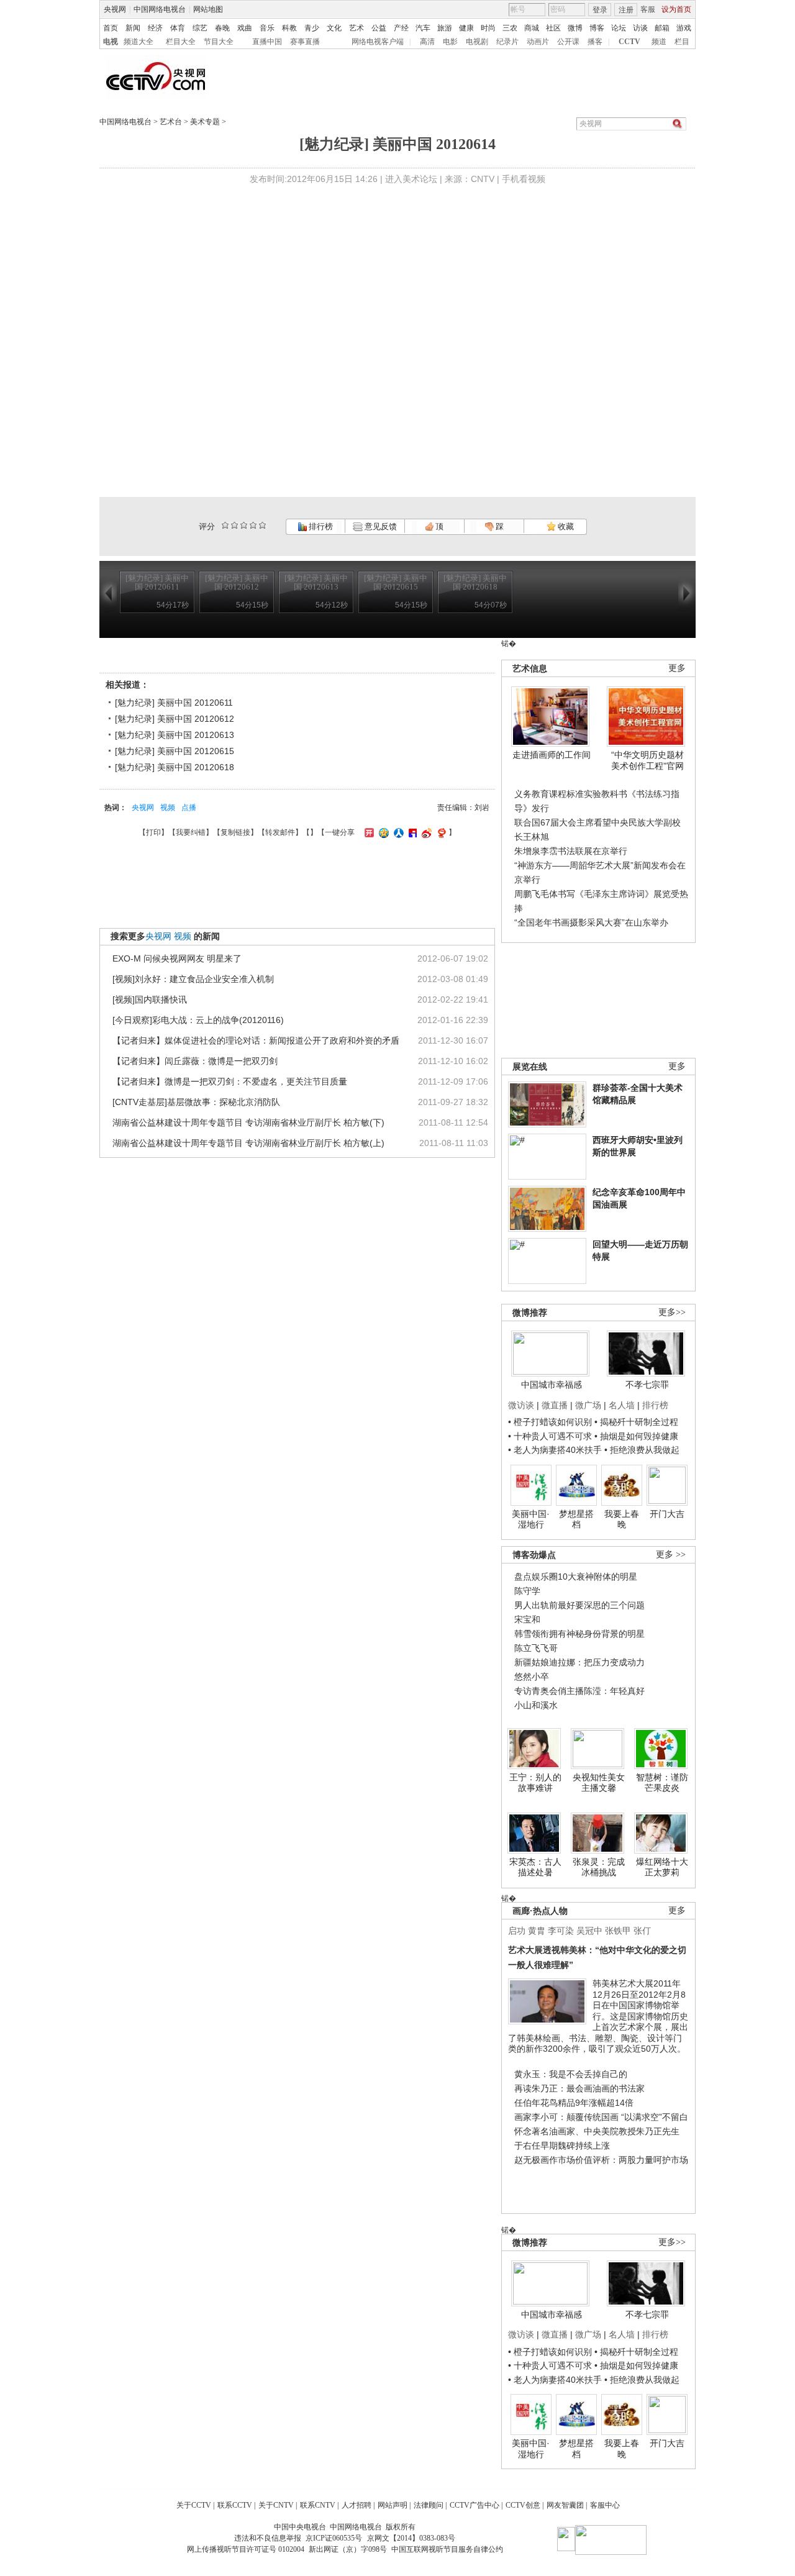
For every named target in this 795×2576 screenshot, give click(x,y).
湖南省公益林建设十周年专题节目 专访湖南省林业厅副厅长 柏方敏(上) (248, 1143)
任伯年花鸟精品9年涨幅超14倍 (574, 2103)
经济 (155, 28)
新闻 (133, 28)
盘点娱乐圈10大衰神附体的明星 (576, 1577)
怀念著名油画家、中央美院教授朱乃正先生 (597, 2131)
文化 (334, 28)
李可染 (561, 1931)
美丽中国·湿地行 (531, 1519)
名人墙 (622, 1405)
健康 (466, 28)
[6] (244, 525)
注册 (626, 10)
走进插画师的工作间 (552, 755)
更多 (677, 668)
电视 (111, 42)
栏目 (682, 42)
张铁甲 (618, 1931)
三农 (510, 28)
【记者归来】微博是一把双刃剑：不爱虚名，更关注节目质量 (230, 1081)
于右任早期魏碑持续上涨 (562, 2146)
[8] (253, 525)
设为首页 (676, 9)
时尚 (488, 28)
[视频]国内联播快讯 (150, 999)
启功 (517, 1931)
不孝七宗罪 (647, 1385)
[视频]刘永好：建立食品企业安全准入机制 (193, 979)
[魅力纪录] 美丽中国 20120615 (175, 751)
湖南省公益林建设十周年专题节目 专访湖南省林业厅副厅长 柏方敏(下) (248, 1122)
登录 (600, 10)
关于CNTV (276, 2505)
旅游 (445, 28)
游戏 (684, 28)
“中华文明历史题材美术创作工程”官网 (647, 760)
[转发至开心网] (368, 832)
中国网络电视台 (160, 9)
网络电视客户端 (378, 42)
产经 (401, 28)
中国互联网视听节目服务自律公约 (447, 2549)
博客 (597, 28)
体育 (178, 28)
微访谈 (521, 1405)
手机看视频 (524, 179)
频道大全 (139, 42)
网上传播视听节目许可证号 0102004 (246, 2549)
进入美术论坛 (411, 179)
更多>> (672, 1312)
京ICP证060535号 (334, 2538)
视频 (168, 808)
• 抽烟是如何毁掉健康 (636, 1436)
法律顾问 (429, 2505)
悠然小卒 (532, 1677)
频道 (659, 42)
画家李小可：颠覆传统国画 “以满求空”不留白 (601, 2117)
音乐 (267, 28)
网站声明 (393, 2505)
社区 (553, 28)
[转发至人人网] (397, 832)
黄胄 (537, 1931)
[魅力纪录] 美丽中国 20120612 (175, 719)
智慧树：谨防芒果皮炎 (662, 1783)
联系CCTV (235, 2505)
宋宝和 (527, 1619)
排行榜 (320, 526)
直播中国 (267, 42)
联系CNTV (318, 2505)
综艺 (200, 28)
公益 (379, 28)
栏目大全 (181, 42)
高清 (427, 42)
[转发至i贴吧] (411, 832)
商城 (532, 28)
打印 (153, 832)
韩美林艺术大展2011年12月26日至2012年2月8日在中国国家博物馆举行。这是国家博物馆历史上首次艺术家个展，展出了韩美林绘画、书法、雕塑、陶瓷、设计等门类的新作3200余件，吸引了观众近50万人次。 (598, 2016)
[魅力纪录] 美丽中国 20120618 (175, 767)
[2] (225, 525)
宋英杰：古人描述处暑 (535, 1867)
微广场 (588, 1405)
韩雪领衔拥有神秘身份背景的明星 (579, 1634)
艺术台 (171, 122)
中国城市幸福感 (552, 1385)
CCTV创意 (523, 2505)
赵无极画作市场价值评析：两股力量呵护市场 (601, 2160)
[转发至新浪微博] (425, 832)
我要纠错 (191, 832)
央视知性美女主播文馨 (599, 1783)
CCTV (629, 42)
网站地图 (208, 9)
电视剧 (477, 42)
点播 (189, 808)
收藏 (565, 526)
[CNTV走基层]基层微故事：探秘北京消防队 (196, 1102)
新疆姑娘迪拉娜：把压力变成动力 (579, 1662)
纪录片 (507, 42)
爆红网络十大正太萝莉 (662, 1867)
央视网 (115, 9)
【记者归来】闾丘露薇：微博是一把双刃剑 (195, 1061)
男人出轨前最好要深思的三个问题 (579, 1605)
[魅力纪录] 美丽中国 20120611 (174, 703)
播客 (595, 42)
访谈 (640, 28)
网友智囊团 (565, 2505)
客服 (648, 9)
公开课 (568, 42)
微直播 (555, 1405)
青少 (312, 28)
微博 (575, 28)
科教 (289, 28)
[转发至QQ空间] (382, 832)
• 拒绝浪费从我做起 (642, 1450)
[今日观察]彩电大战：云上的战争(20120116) (198, 1020)
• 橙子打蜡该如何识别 (550, 1422)
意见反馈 (379, 526)
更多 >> (671, 1554)
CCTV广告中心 (475, 2505)
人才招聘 (357, 2505)
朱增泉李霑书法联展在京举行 (571, 851)
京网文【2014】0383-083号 (411, 2538)
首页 (111, 28)
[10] (262, 525)
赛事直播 (305, 42)
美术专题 (205, 122)
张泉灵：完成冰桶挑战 (599, 1867)
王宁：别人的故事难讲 (535, 1783)
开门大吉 (667, 1514)
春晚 (222, 28)
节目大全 (219, 42)
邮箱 (662, 28)
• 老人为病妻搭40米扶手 (555, 1450)
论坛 (619, 28)
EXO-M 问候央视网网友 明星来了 (177, 958)
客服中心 (605, 2505)
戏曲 (245, 28)
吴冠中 (589, 1931)
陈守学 (527, 1591)
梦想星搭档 (576, 1519)
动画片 (538, 42)
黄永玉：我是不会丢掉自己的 (571, 2074)
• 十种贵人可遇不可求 (551, 1436)
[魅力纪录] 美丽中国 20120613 (175, 735)
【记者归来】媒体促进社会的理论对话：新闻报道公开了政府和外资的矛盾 (256, 1040)
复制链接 (235, 832)
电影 (450, 42)
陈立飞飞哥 (536, 1648)
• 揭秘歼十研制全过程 (636, 1422)
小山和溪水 (536, 1705)
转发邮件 (280, 832)
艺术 (357, 28)
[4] (234, 525)
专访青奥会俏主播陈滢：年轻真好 (579, 1691)
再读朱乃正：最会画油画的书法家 (579, 2088)
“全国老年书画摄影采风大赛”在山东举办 (591, 922)
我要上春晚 (622, 1519)
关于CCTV (194, 2505)
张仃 (642, 1931)
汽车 (423, 28)
